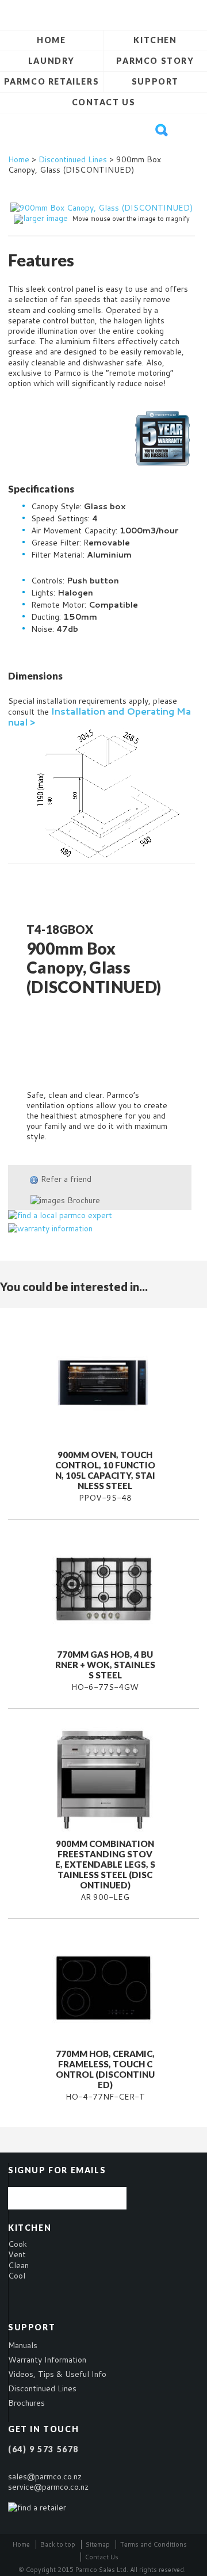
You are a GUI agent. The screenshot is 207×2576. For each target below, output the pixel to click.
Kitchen (155, 40)
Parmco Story (155, 61)
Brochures (26, 2403)
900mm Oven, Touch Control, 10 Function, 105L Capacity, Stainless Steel (105, 1470)
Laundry (51, 61)
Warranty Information (47, 2360)
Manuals (23, 2345)
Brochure (83, 1200)
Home (51, 40)
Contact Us (104, 102)
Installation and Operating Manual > (99, 716)
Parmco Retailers (52, 81)
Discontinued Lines (73, 159)
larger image (45, 218)
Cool (17, 2276)
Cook (18, 2244)
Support (155, 81)
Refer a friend (66, 1179)
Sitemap (98, 2544)
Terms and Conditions (154, 2544)
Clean (18, 2265)
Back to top (58, 2544)
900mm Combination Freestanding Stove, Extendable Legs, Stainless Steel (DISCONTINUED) (105, 1864)
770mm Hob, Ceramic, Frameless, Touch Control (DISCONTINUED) (105, 2069)
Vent (17, 2254)
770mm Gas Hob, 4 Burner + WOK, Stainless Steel (105, 1665)
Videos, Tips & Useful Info (57, 2374)
